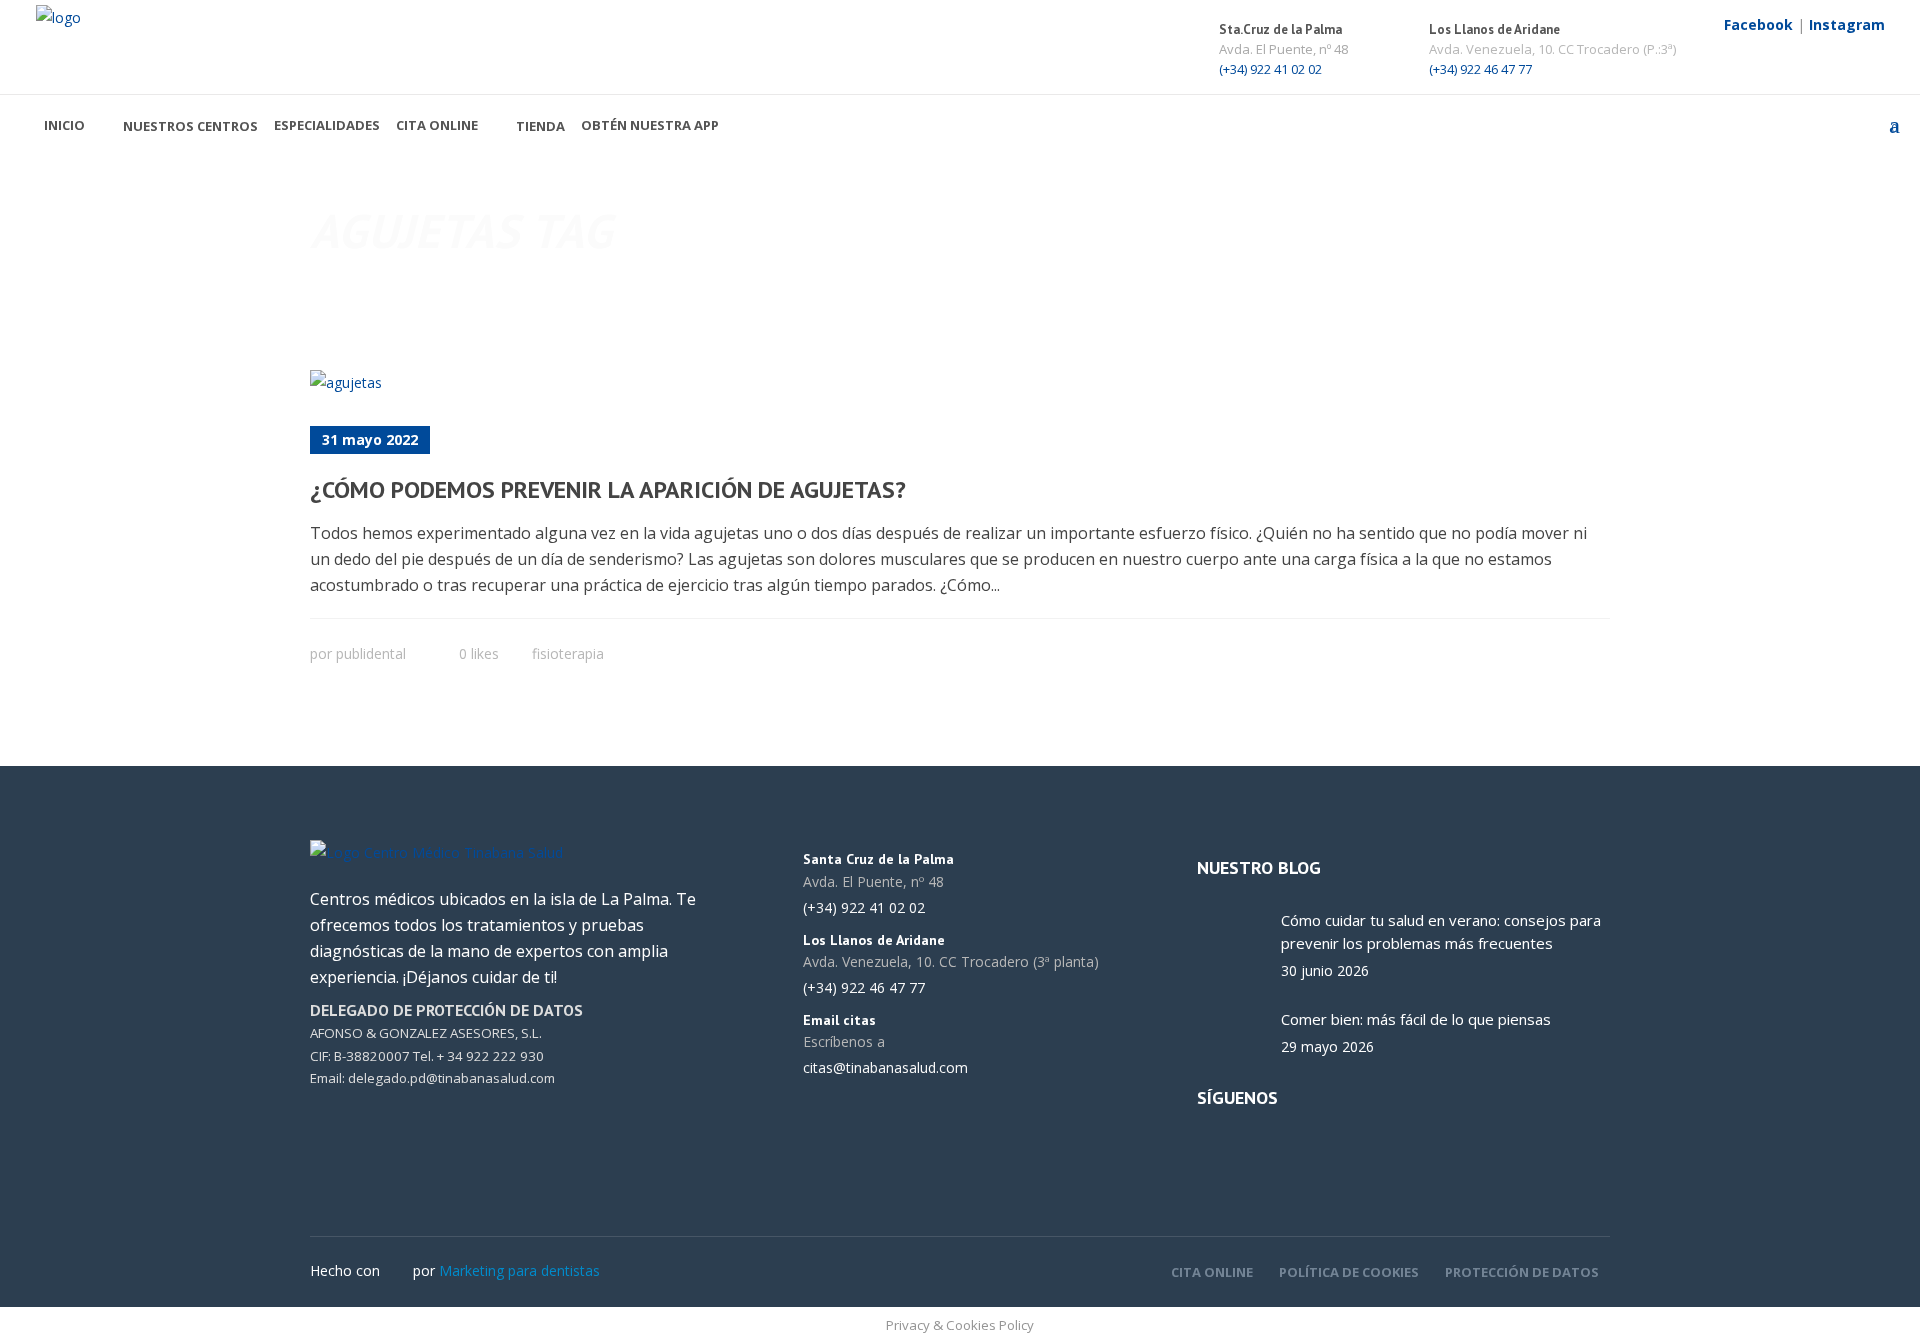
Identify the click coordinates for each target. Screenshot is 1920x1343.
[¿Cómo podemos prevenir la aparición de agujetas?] (346, 382)
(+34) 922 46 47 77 (1480, 69)
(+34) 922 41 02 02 (1270, 69)
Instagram (1847, 24)
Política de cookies (1349, 1272)
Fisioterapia (568, 653)
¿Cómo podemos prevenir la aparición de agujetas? (608, 489)
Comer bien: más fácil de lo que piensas (1416, 1019)
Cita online (1212, 1272)
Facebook (1758, 24)
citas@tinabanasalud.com (885, 1068)
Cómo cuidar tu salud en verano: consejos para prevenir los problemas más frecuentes (1441, 931)
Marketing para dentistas (519, 1270)
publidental (371, 653)
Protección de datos (1522, 1272)
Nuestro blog (1259, 867)
